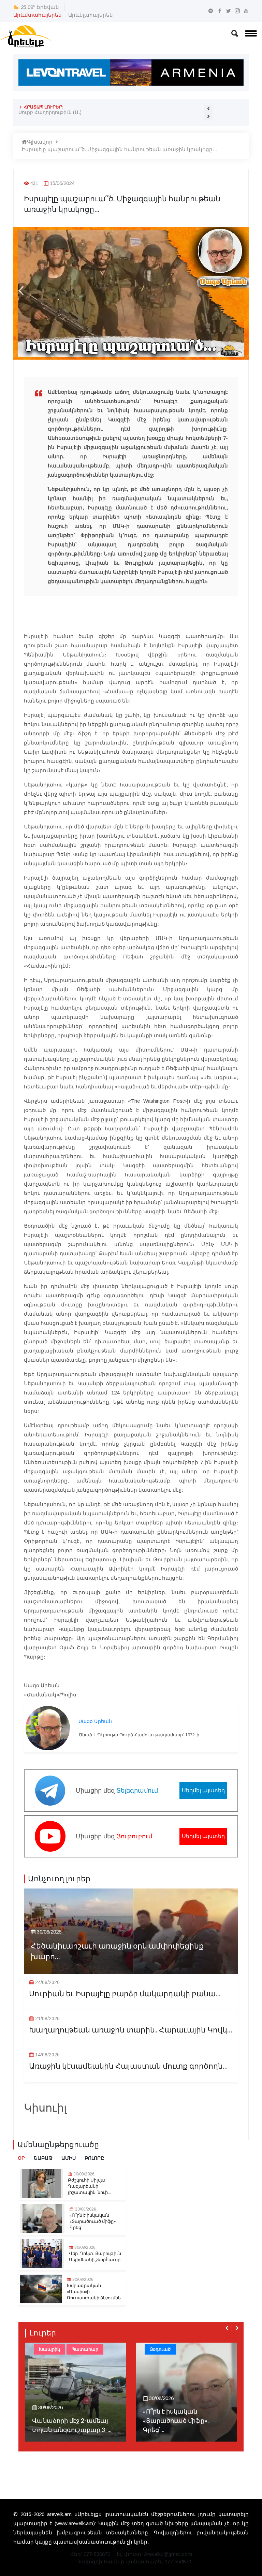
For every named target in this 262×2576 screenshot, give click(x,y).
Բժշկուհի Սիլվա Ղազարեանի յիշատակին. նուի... (89, 2186)
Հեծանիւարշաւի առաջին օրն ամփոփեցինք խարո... (117, 1952)
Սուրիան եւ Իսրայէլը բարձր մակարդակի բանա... (125, 1994)
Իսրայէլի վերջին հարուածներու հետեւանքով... (169, 2421)
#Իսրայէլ (220, 2349)
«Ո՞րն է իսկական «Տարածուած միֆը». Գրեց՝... (93, 2222)
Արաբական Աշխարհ (174, 2349)
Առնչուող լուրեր (59, 1879)
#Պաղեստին (164, 2361)
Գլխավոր (40, 142)
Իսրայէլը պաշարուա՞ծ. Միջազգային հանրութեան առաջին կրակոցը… (120, 149)
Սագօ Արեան (95, 1721)
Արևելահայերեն (91, 15)
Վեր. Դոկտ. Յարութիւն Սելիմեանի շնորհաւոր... (96, 2257)
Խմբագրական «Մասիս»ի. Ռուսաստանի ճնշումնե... (95, 2292)
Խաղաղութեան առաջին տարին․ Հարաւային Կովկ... (131, 2030)
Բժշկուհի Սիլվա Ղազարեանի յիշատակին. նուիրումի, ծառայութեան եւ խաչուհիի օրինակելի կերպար (108, 115)
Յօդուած (49, 2349)
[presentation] (208, 109)
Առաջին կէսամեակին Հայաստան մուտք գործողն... (128, 2066)
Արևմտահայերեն (38, 15)
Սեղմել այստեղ (203, 1790)
